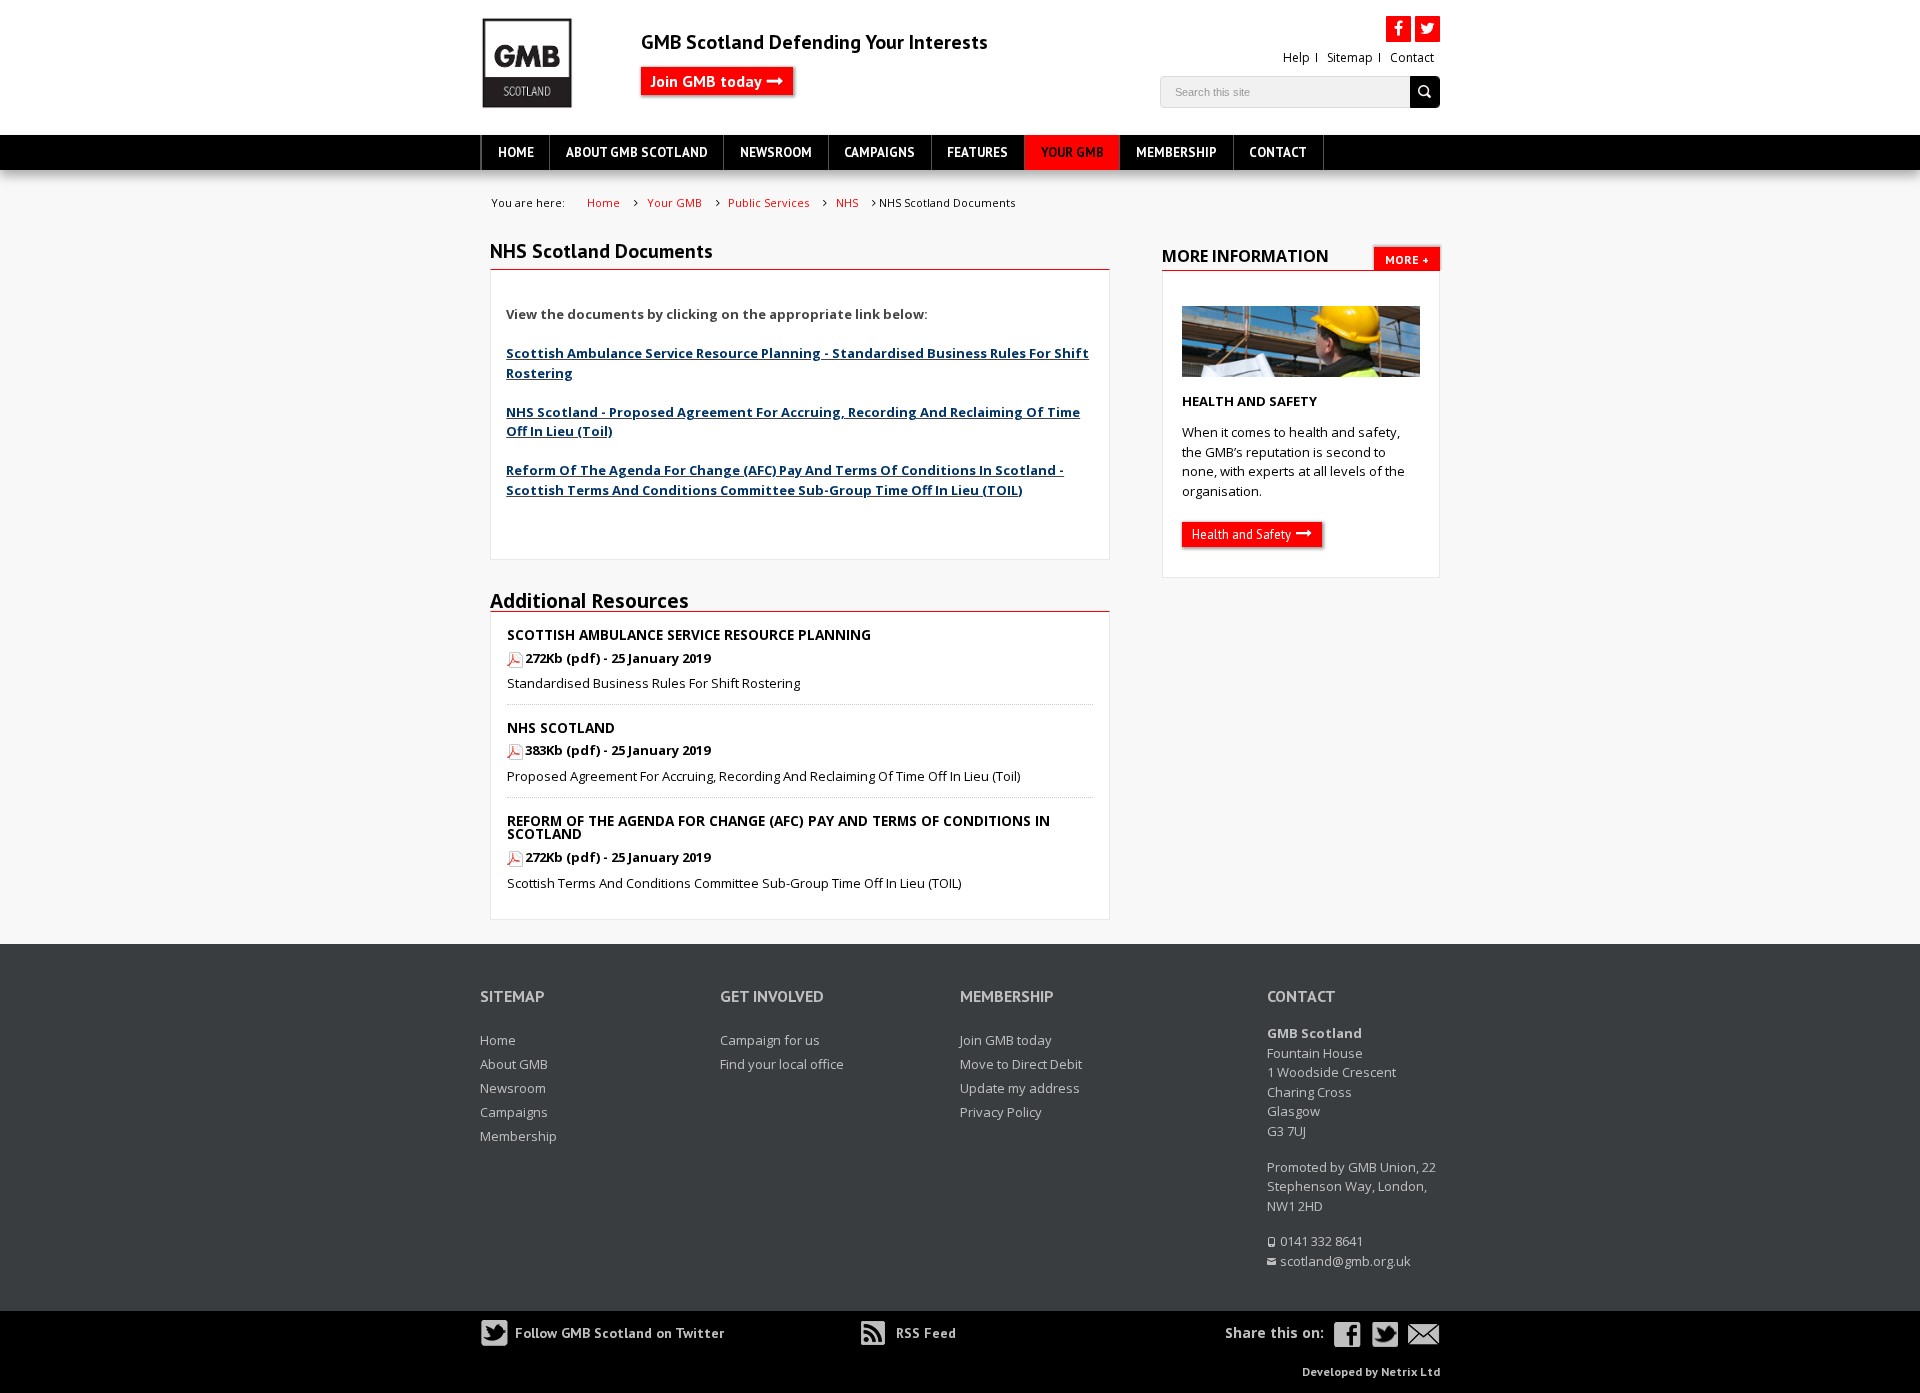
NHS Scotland (561, 727)
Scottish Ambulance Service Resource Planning (689, 634)
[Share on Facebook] (1347, 1334)
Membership (1176, 152)
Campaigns (879, 152)
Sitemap (1350, 57)
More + (1407, 259)
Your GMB (1072, 152)
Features (977, 152)
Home (516, 152)
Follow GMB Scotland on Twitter (619, 1333)
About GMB (514, 1064)
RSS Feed (926, 1333)
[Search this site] (1425, 92)
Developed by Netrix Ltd (1371, 1371)
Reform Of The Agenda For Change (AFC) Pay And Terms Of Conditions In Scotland (778, 827)
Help (1296, 57)
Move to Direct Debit (1021, 1064)
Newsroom (776, 152)
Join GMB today (706, 81)
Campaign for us (770, 1040)
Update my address (1020, 1088)
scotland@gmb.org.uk (1345, 1261)
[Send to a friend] (1424, 1334)
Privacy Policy (1001, 1112)
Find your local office (782, 1064)
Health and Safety (1249, 401)
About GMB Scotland (637, 152)
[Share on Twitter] (1384, 1334)
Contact (1412, 57)
